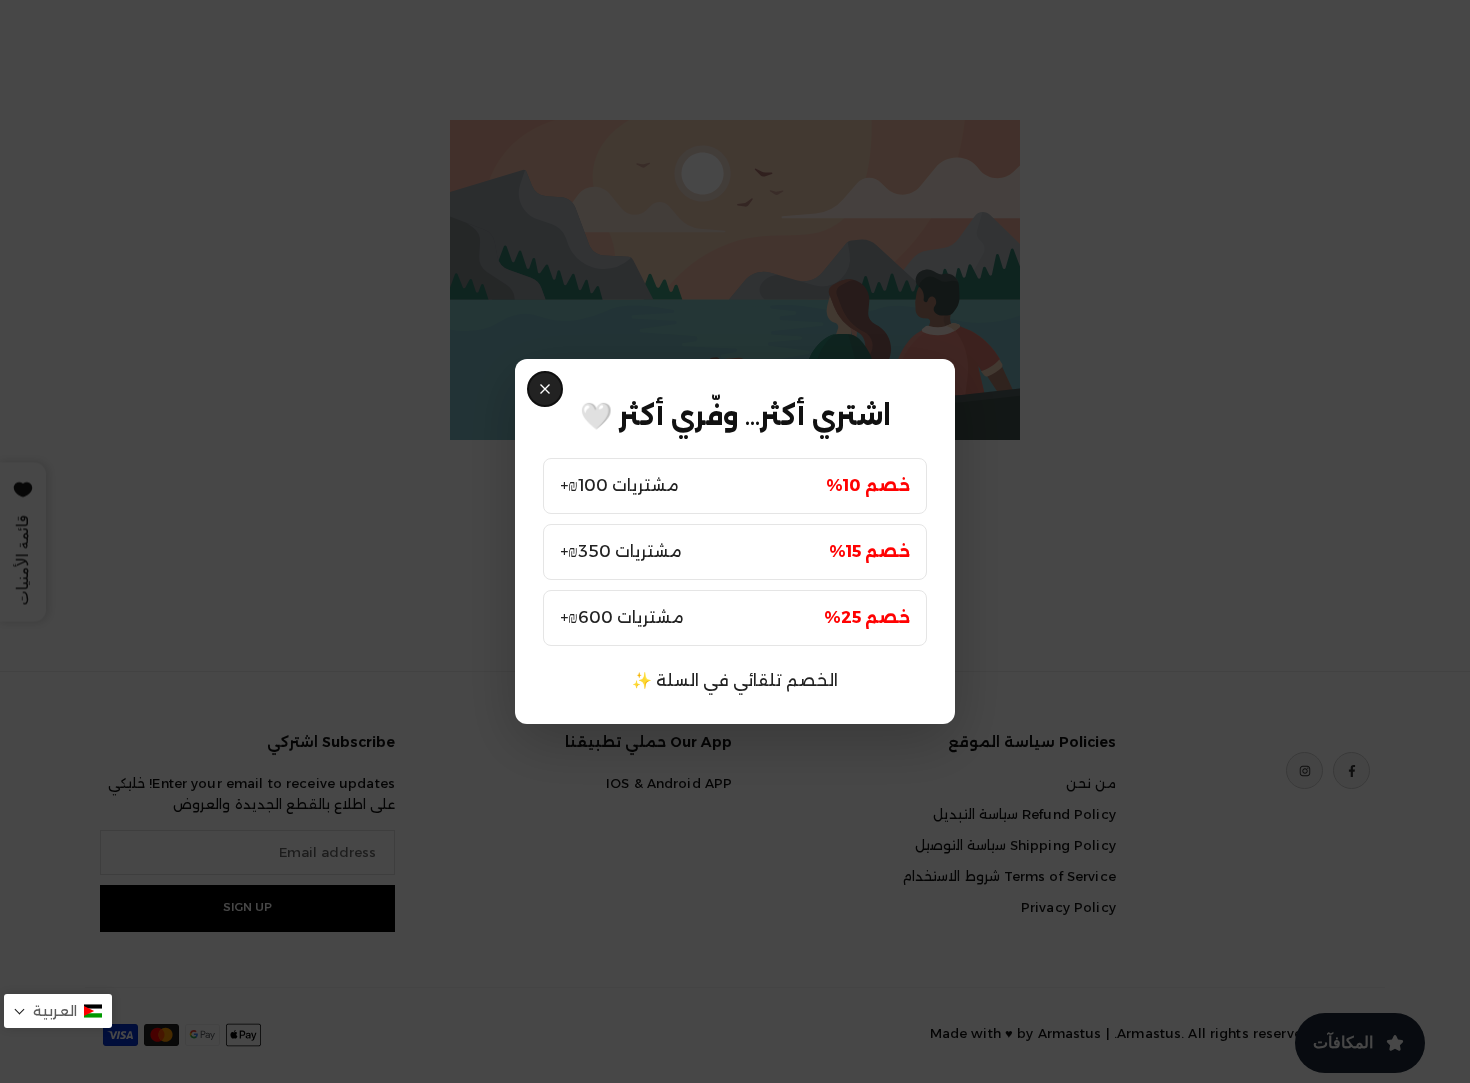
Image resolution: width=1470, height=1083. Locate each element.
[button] (58, 1011)
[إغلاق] (545, 389)
